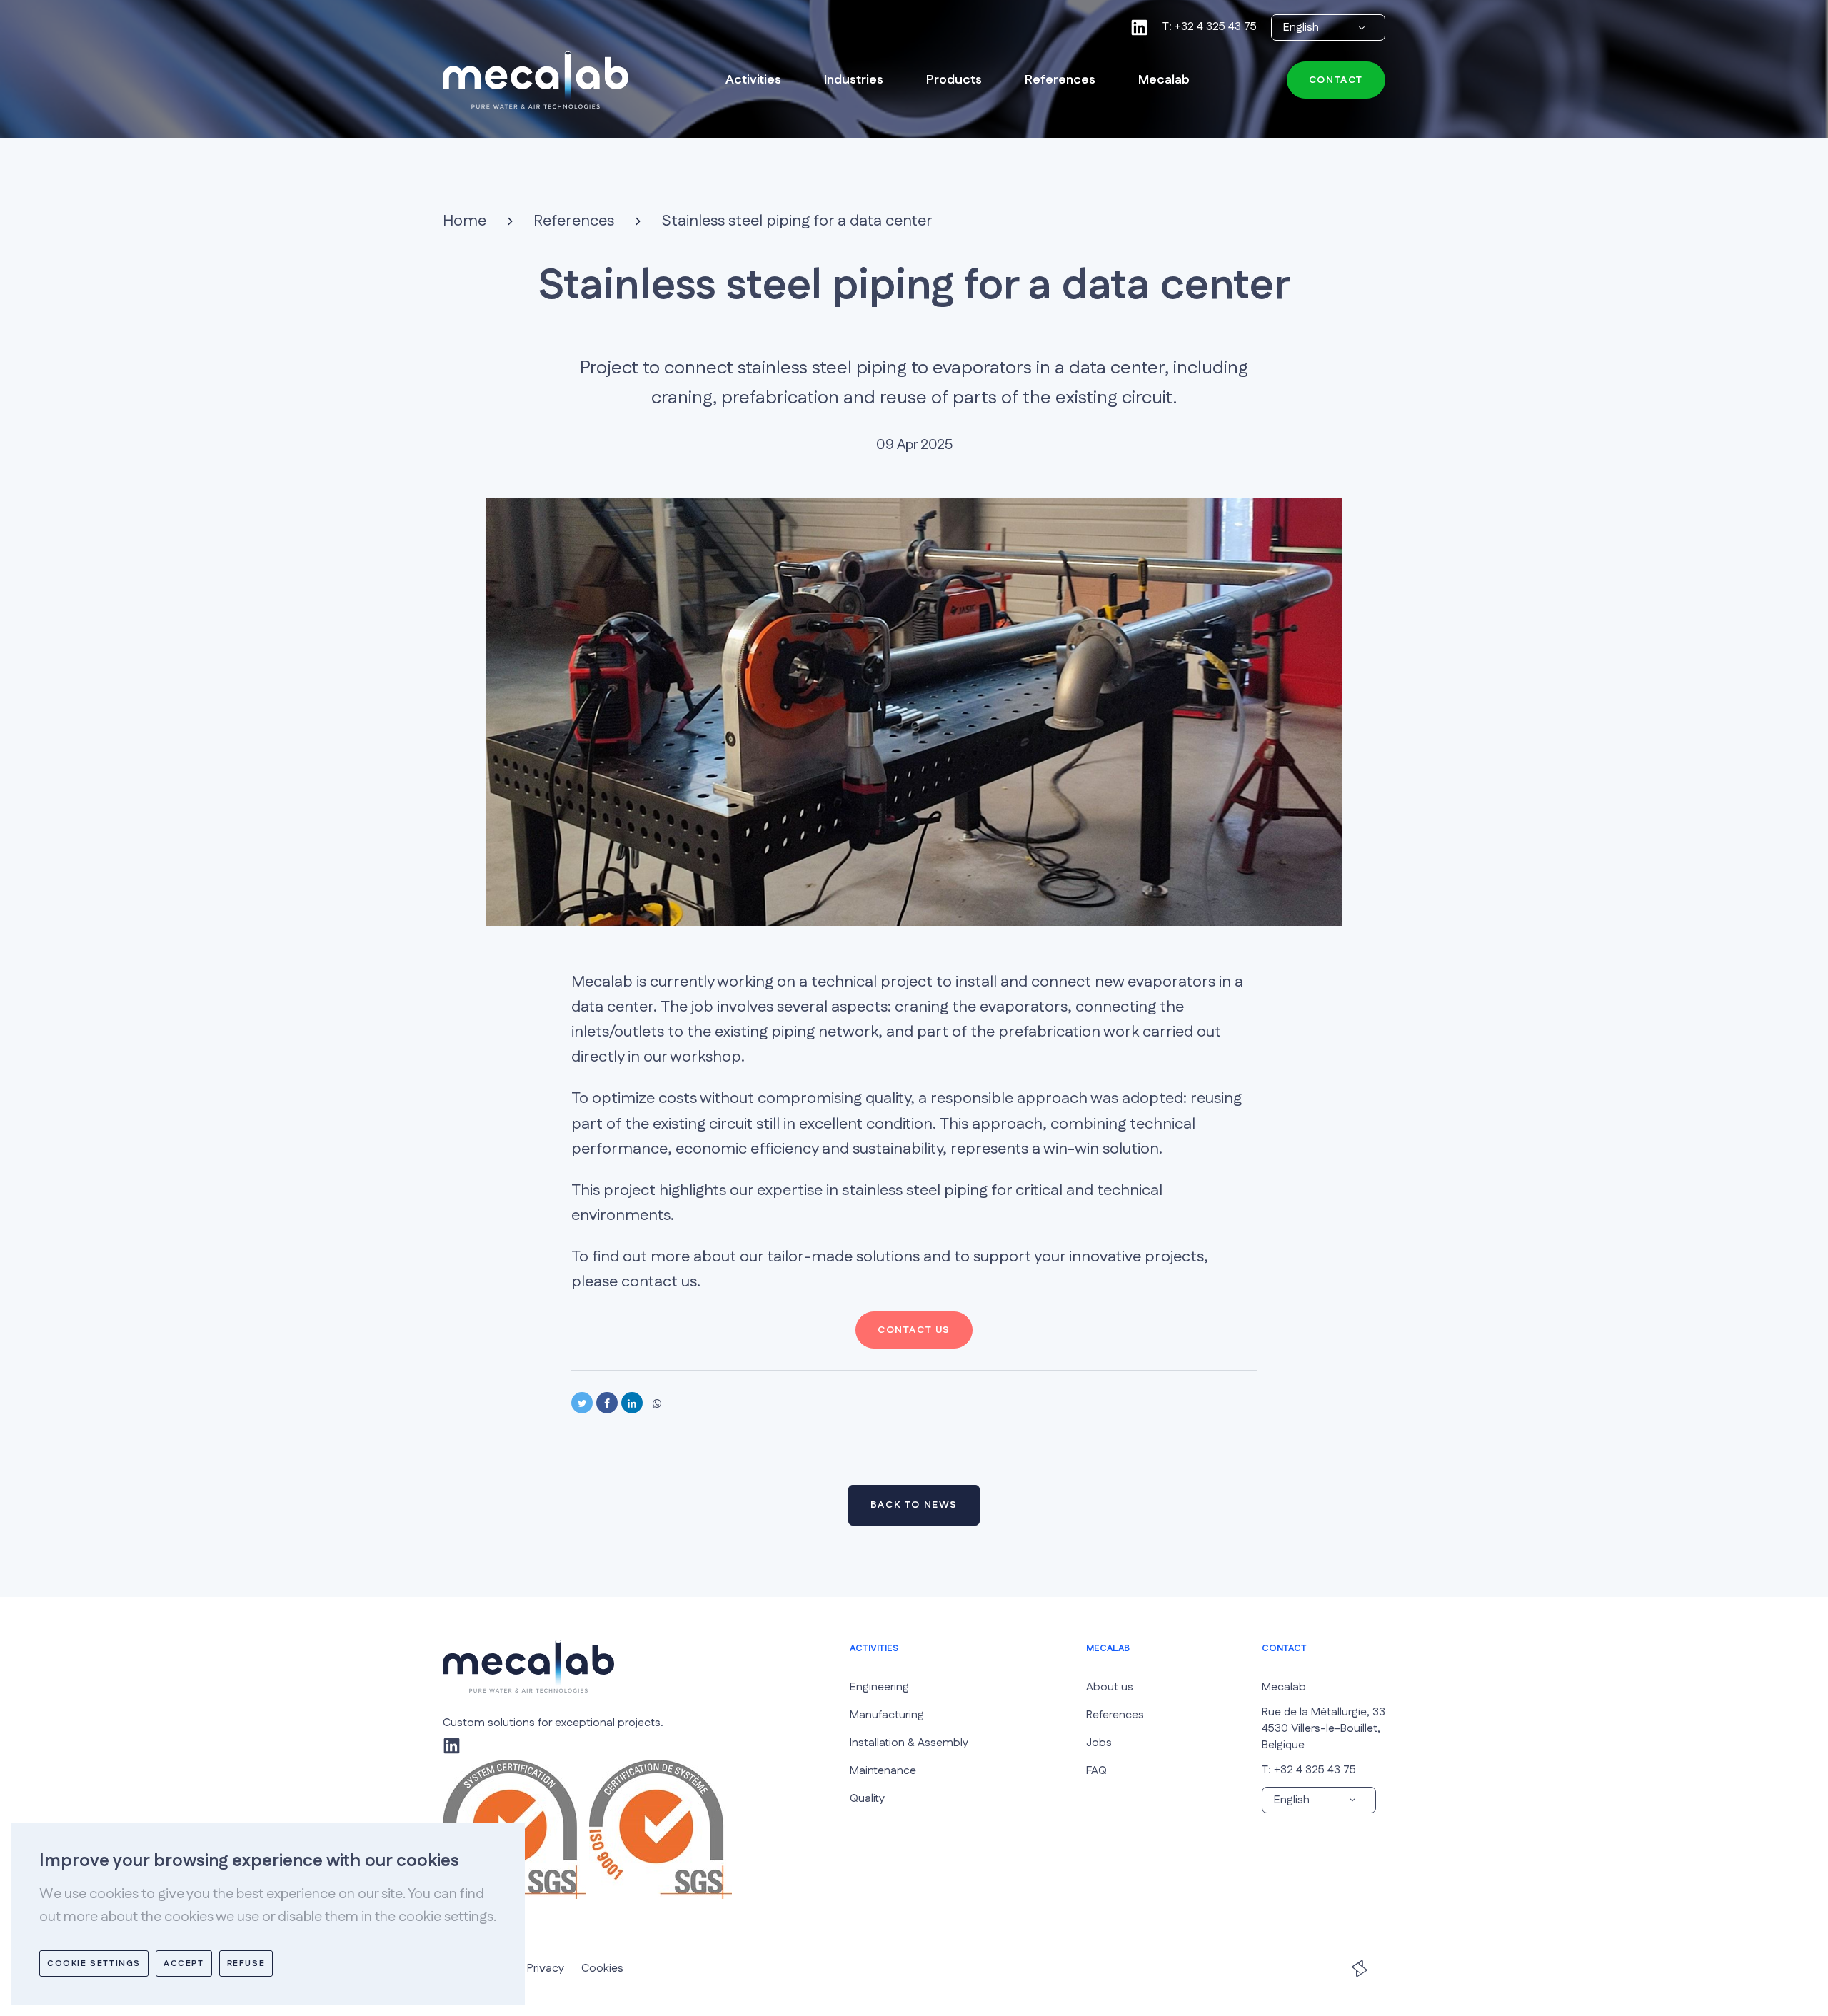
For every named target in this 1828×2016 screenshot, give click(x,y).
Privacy (553, 1969)
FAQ (1096, 1771)
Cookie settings (94, 1964)
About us (1110, 1687)
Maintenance (883, 1771)
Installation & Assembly (909, 1743)
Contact (1336, 81)
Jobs (1099, 1743)
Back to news (914, 1505)
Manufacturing (887, 1715)
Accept (184, 1964)
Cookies (602, 1969)
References (1115, 1715)
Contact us (914, 1330)
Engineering (879, 1687)
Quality (867, 1799)
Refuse (246, 1964)
